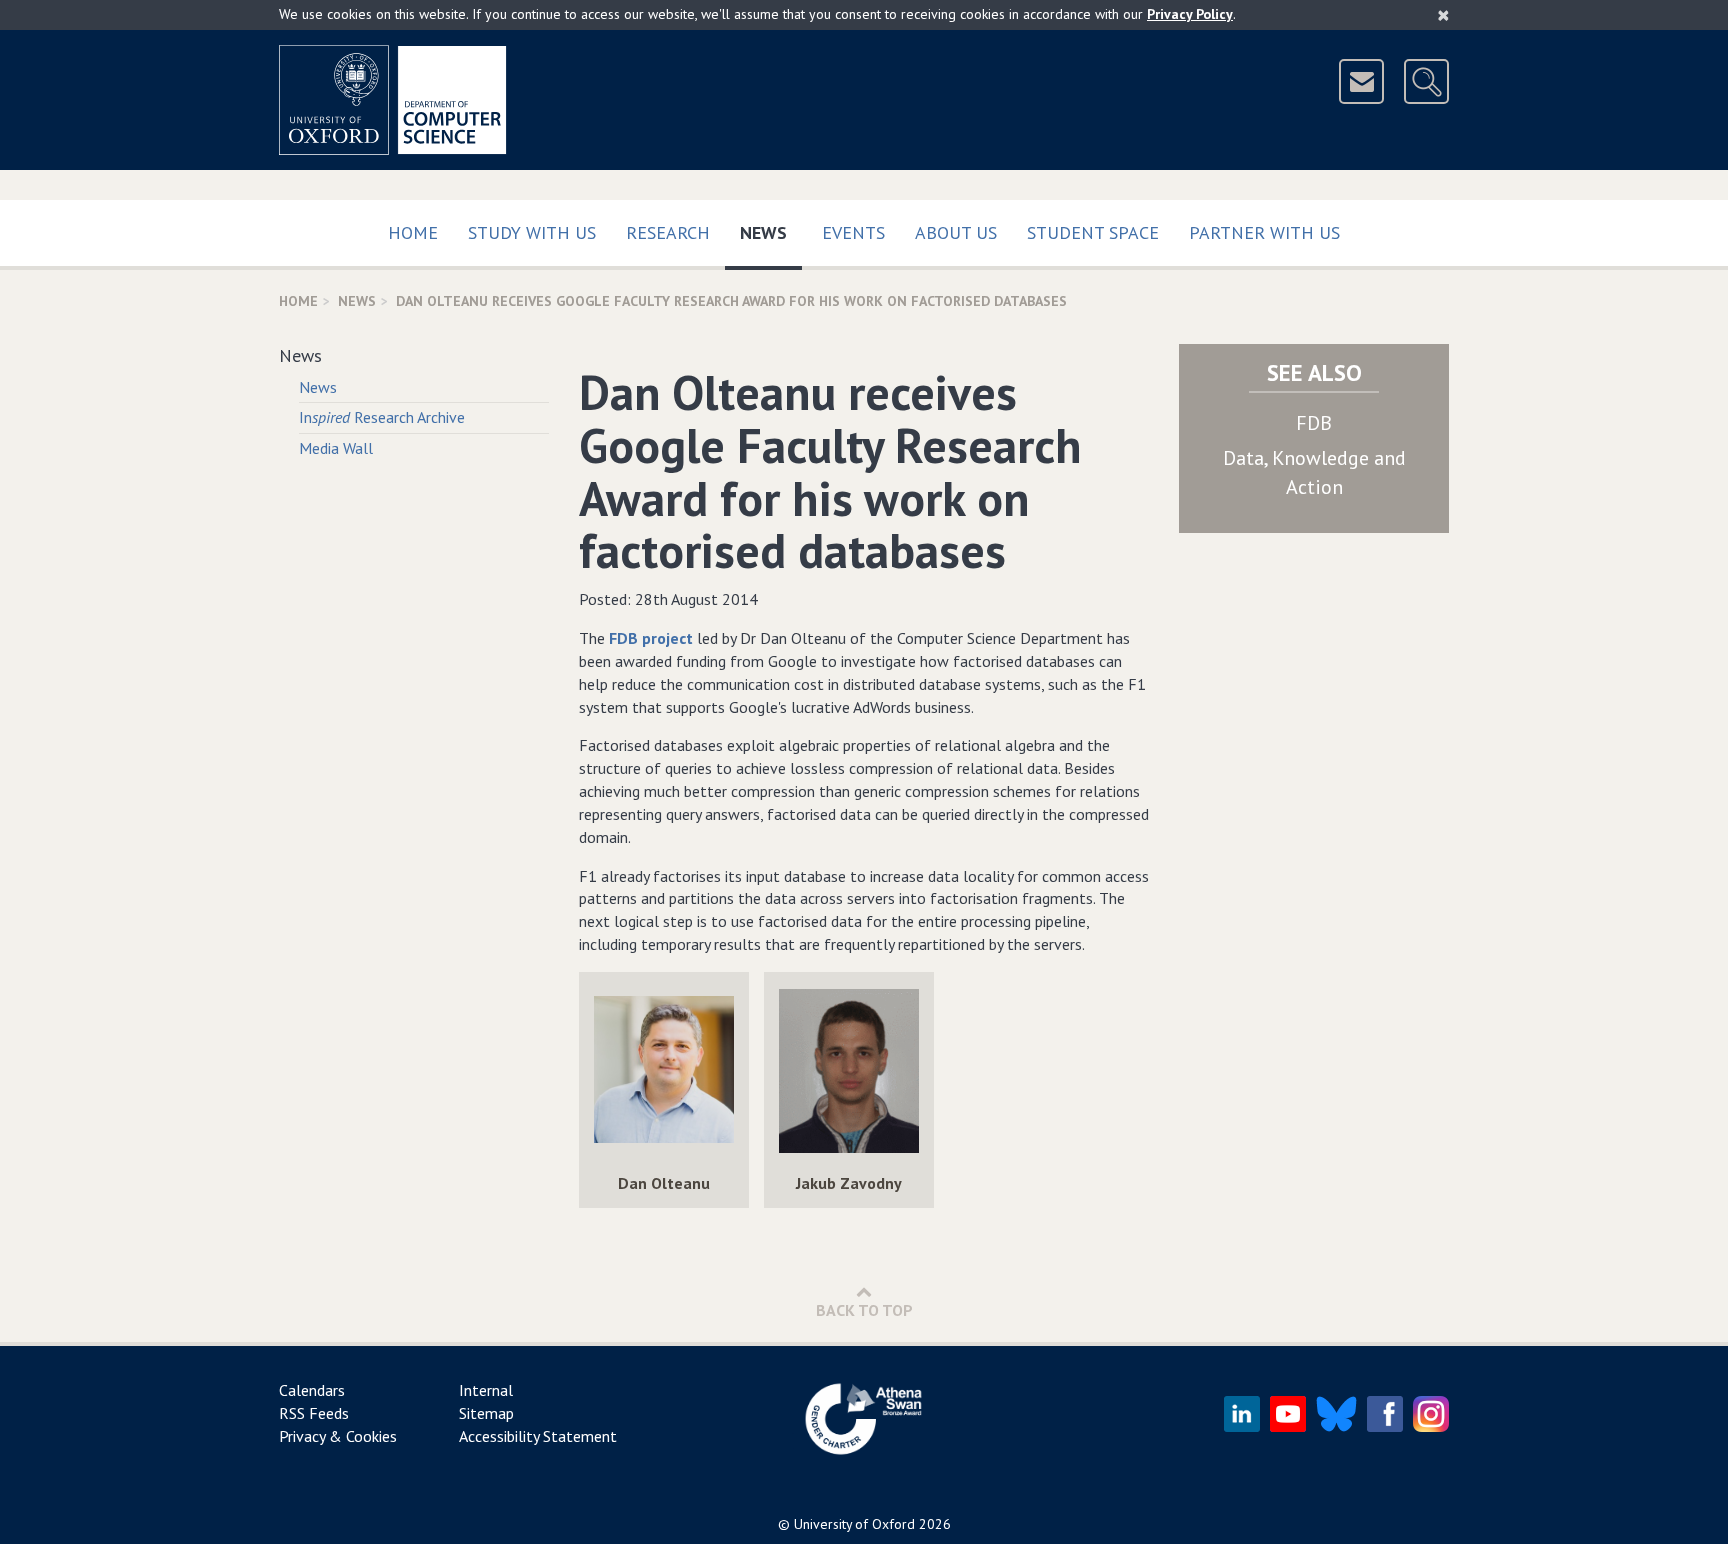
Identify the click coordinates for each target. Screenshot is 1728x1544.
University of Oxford (854, 1524)
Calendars (312, 1390)
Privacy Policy (1190, 14)
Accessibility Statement (538, 1436)
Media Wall (336, 448)
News (771, 232)
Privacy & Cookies (338, 1436)
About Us (956, 232)
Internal (486, 1390)
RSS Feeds (314, 1413)
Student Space (1093, 232)
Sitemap (486, 1413)
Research (668, 232)
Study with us (532, 232)
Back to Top (864, 1310)
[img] (664, 1072)
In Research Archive (382, 417)
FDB (1314, 423)
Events (853, 232)
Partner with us (1264, 232)
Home (413, 232)
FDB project (651, 638)
